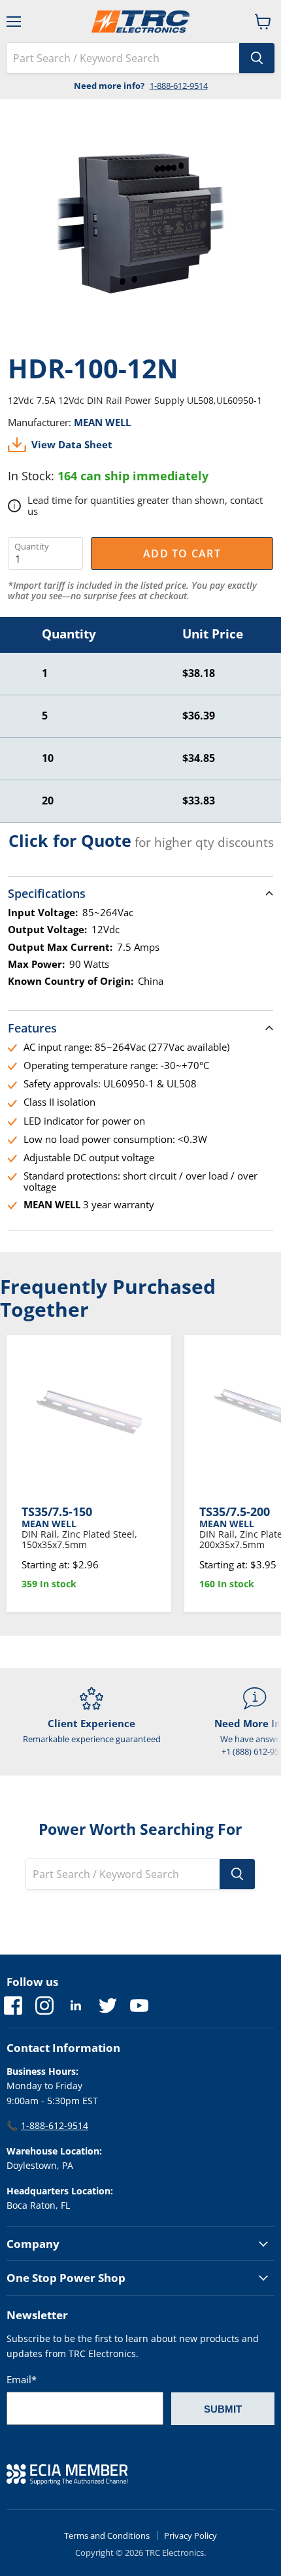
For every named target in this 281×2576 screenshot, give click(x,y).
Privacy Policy (190, 2535)
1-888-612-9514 (179, 86)
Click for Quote (70, 840)
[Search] (257, 58)
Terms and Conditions (107, 2535)
